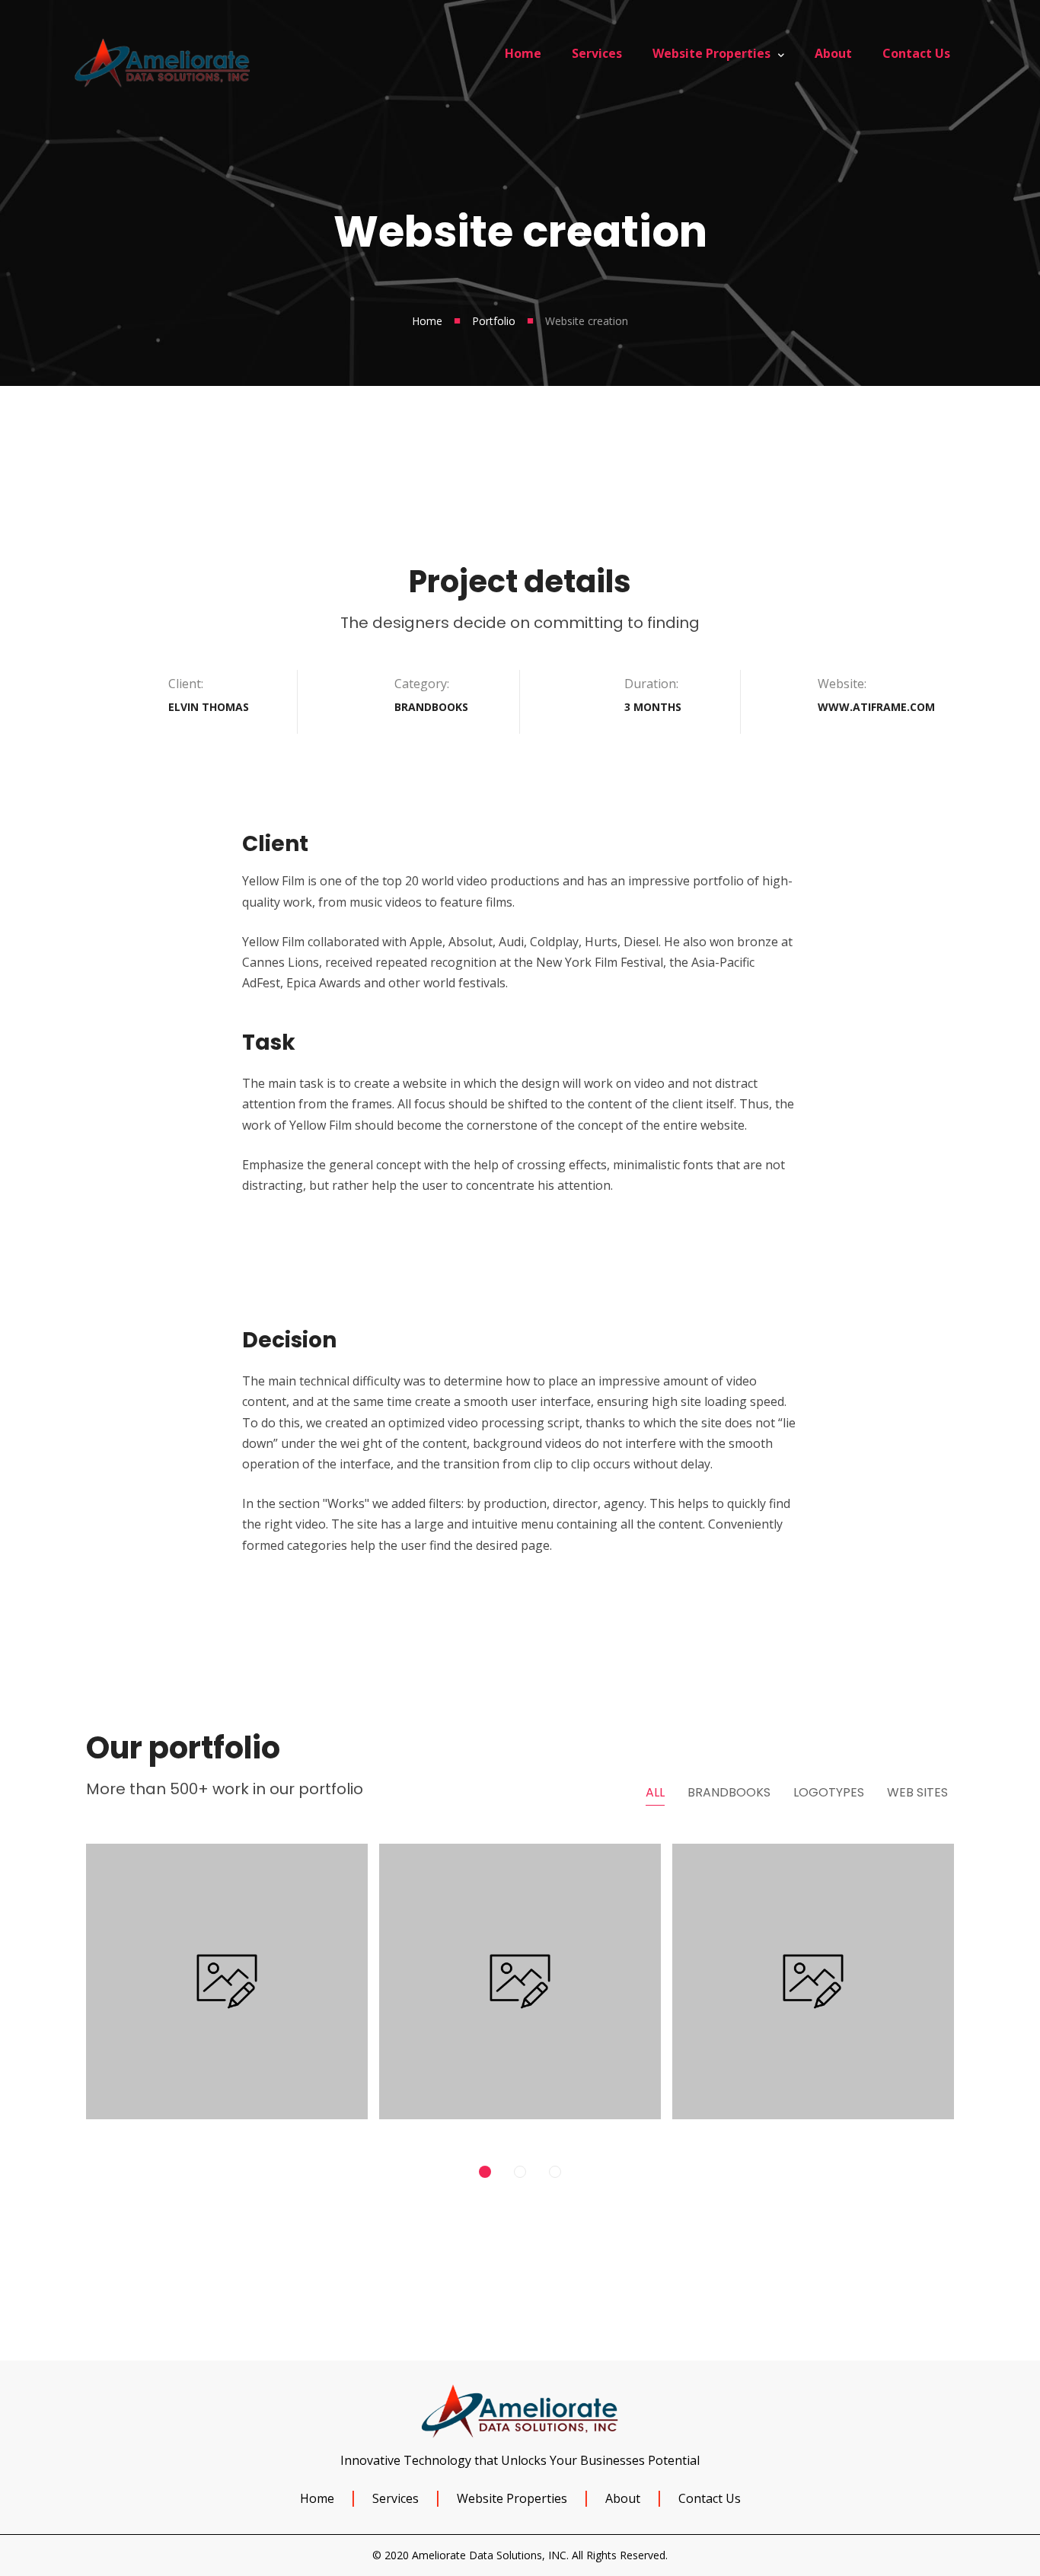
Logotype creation (520, 1964)
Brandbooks (729, 1792)
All (655, 1792)
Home (427, 321)
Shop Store (227, 1964)
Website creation (813, 1964)
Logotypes (829, 1792)
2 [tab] (520, 2172)
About (623, 2498)
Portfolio (494, 321)
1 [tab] (485, 2172)
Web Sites (917, 1792)
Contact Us (710, 2498)
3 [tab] (555, 2172)
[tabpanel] (227, 1987)
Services (396, 2498)
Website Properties (512, 2498)
